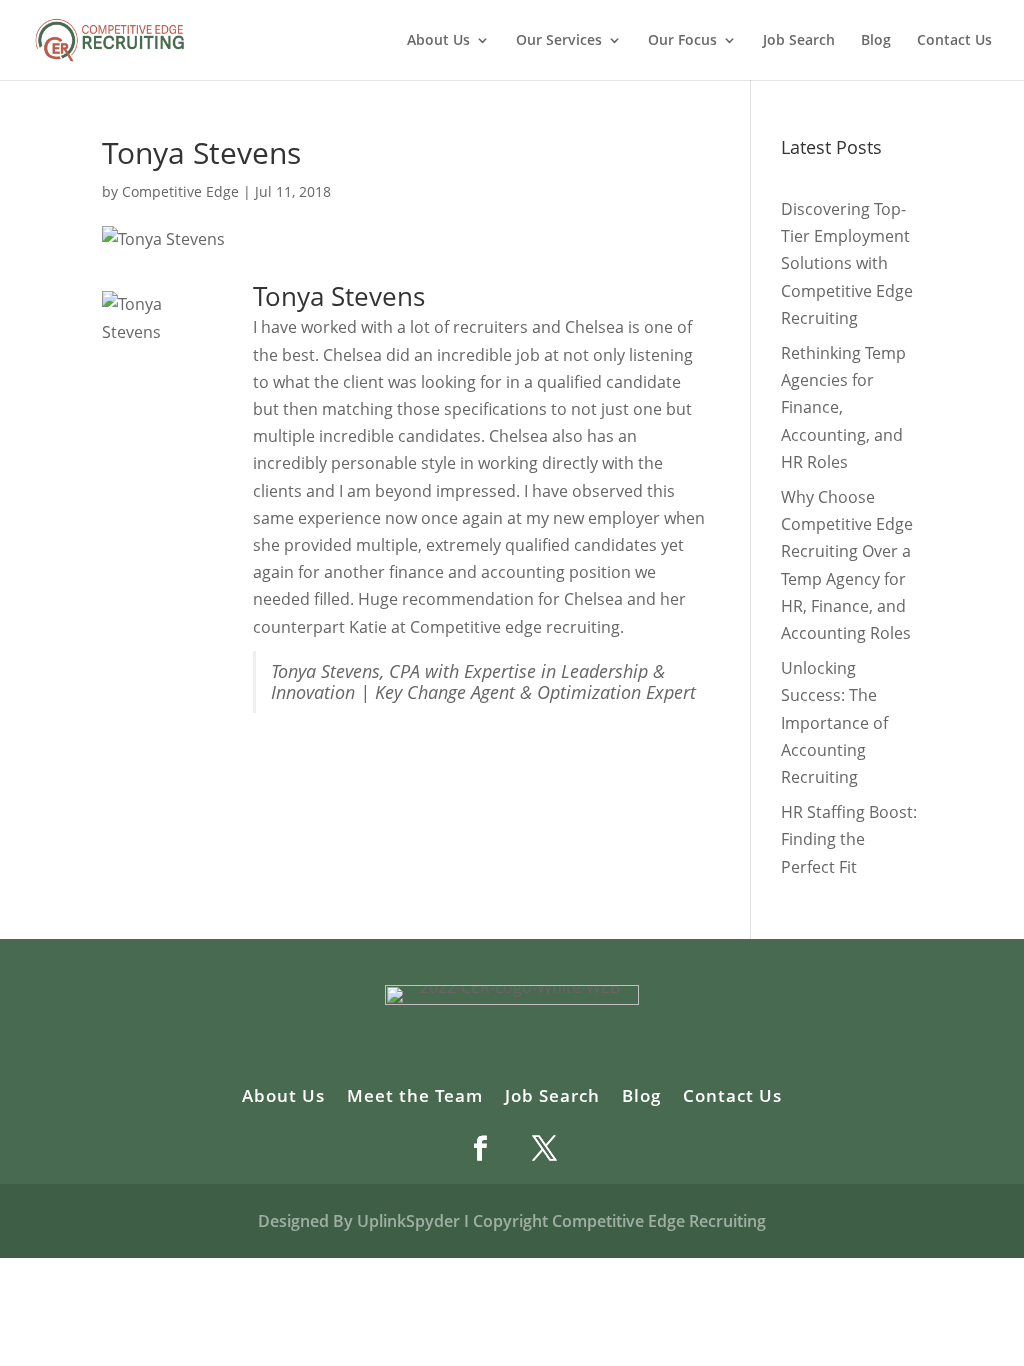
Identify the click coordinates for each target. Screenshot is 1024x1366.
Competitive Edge (180, 191)
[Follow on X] (544, 1148)
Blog (876, 41)
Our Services (559, 41)
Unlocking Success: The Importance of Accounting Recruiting (834, 722)
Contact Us (954, 41)
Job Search (799, 41)
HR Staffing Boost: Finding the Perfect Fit (849, 839)
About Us (283, 1098)
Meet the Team (415, 1098)
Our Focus (682, 41)
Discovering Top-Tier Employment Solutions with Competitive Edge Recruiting (847, 263)
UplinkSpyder (408, 1221)
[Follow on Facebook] (480, 1148)
